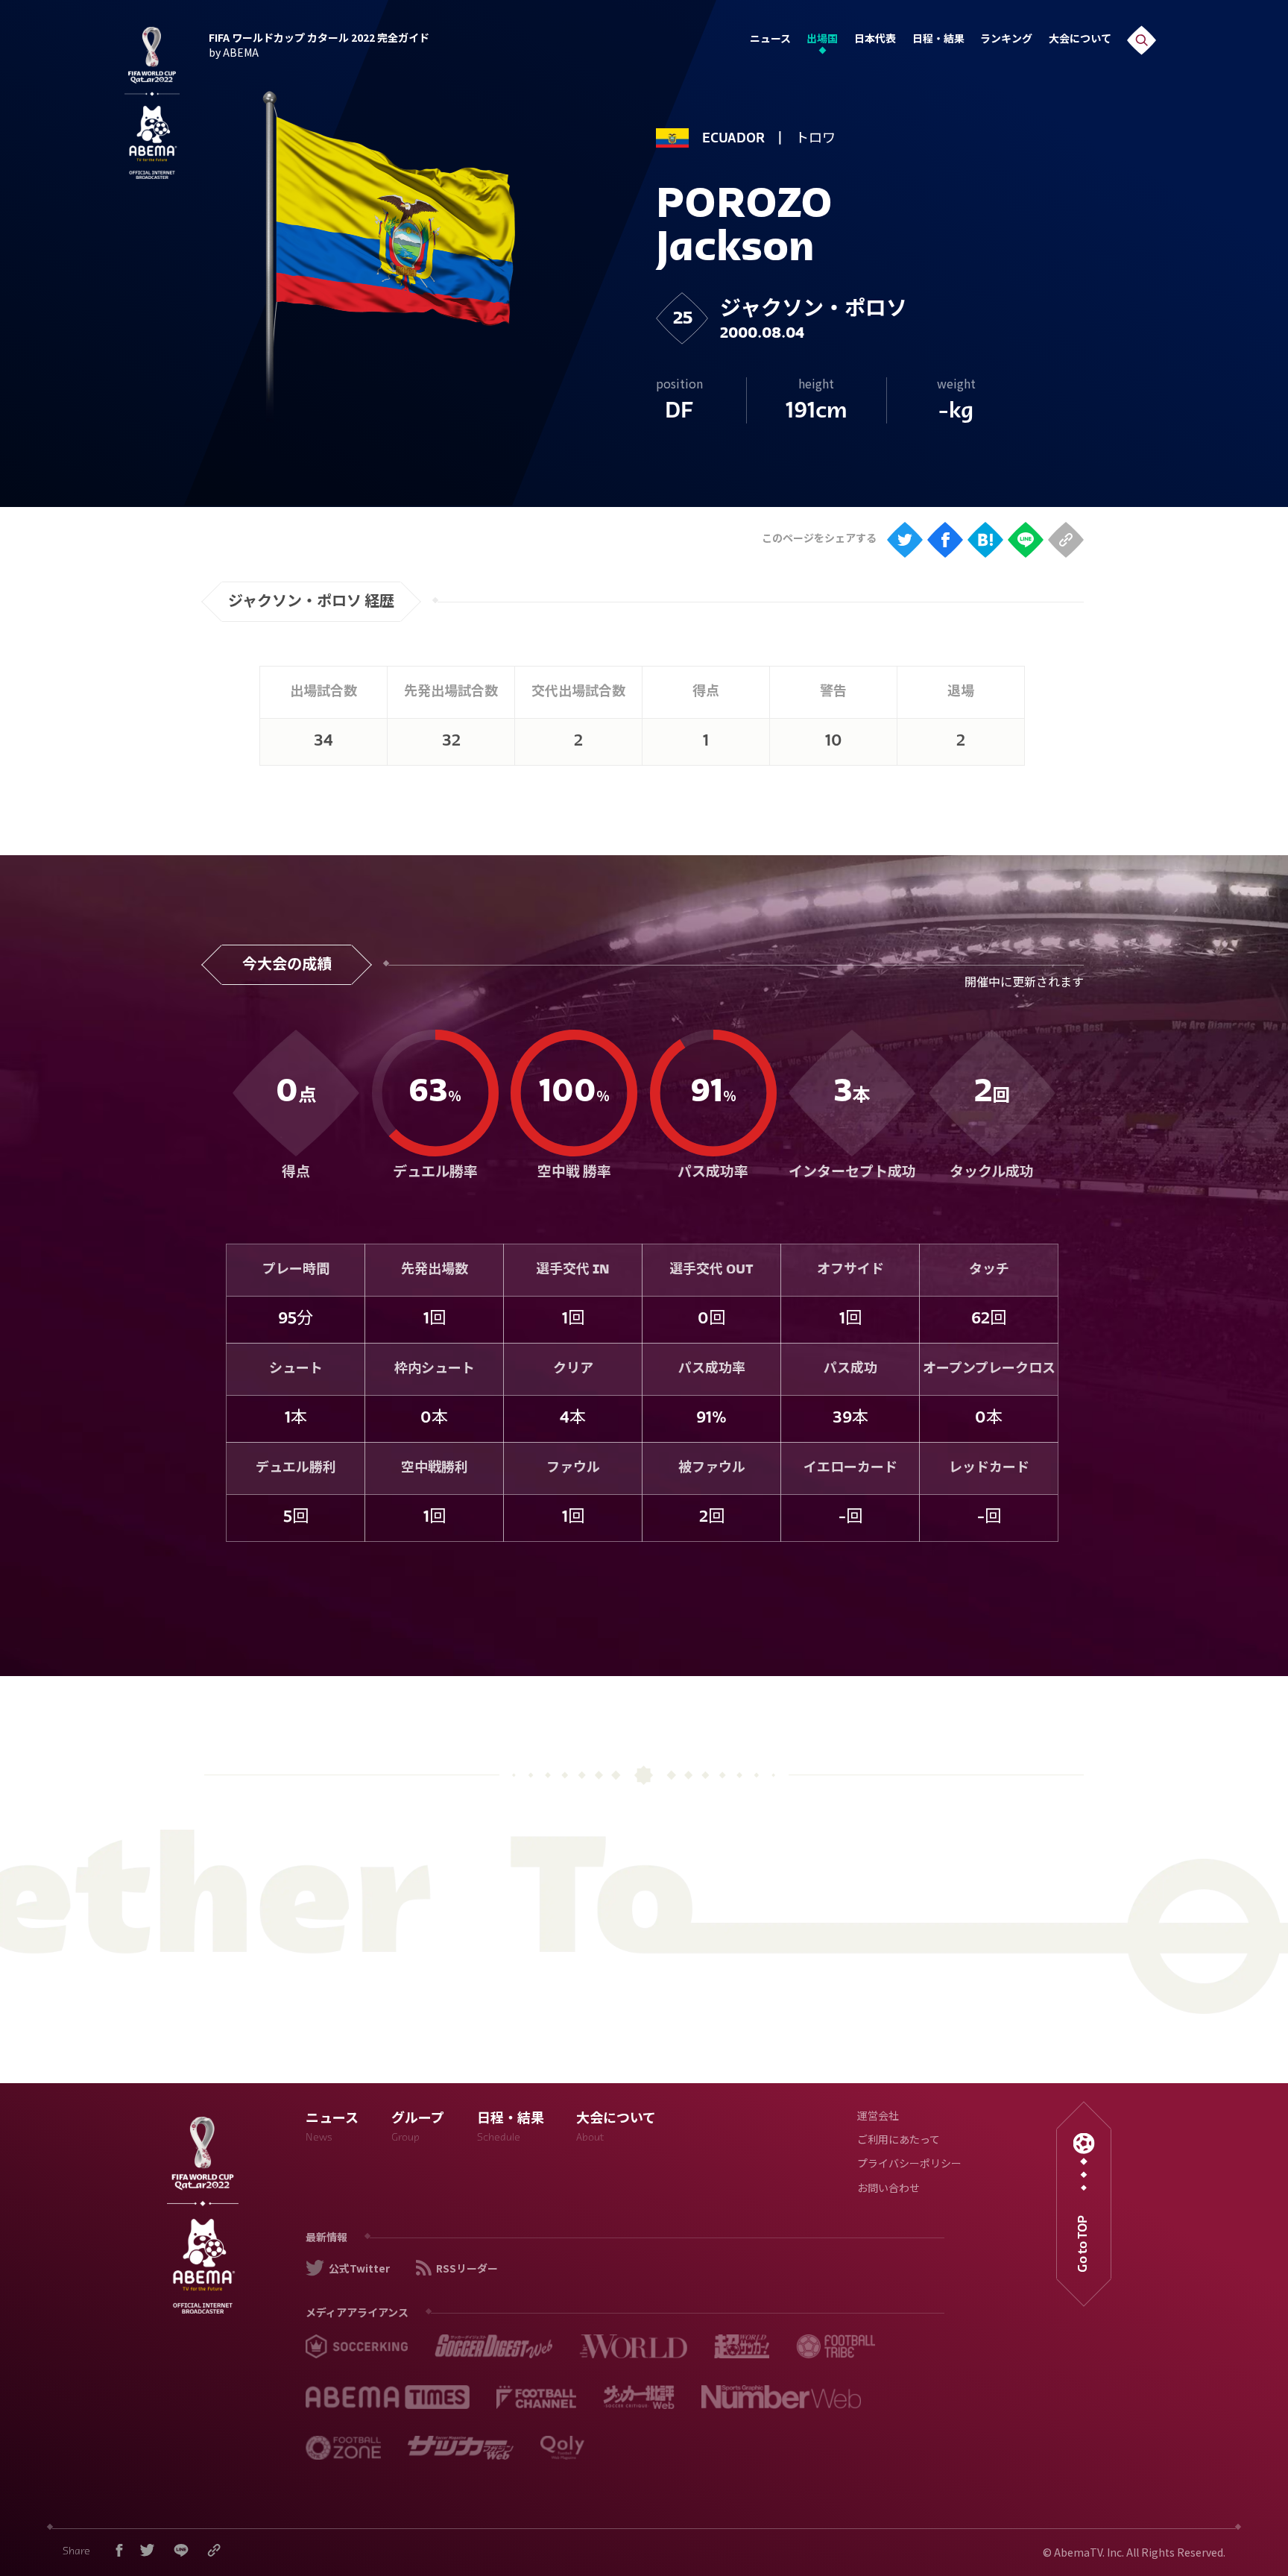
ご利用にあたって (899, 2141)
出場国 (822, 40)
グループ (418, 2129)
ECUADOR (733, 139)
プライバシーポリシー (909, 2165)
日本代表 (875, 40)
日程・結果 (938, 40)
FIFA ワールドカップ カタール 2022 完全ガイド (319, 43)
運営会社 (878, 2117)
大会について (1080, 40)
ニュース (770, 40)
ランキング (1006, 40)
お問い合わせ (888, 2189)
